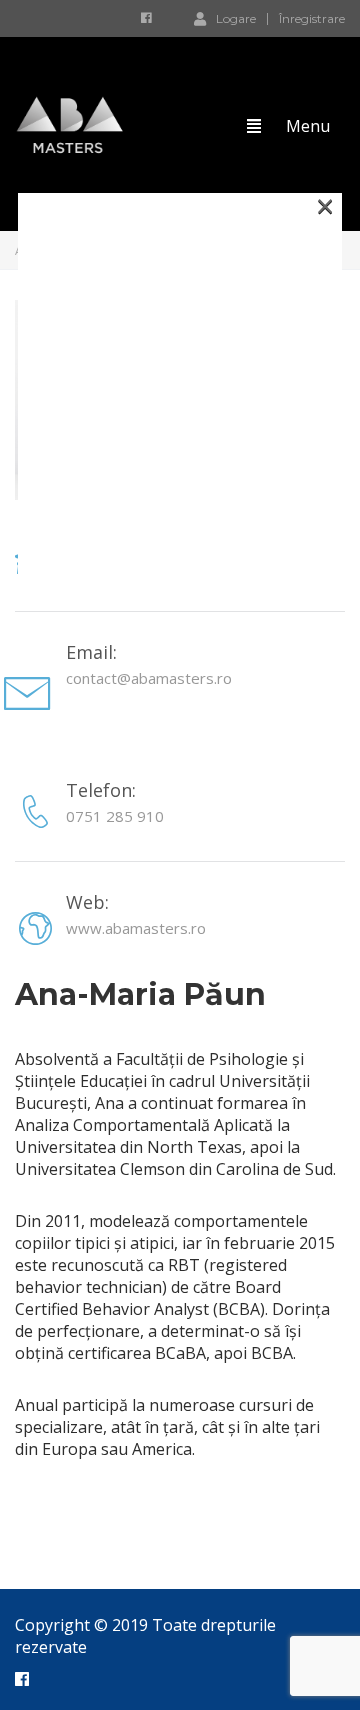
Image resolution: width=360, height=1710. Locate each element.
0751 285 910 (115, 816)
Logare (236, 18)
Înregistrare (312, 19)
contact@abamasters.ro (149, 678)
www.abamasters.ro (136, 928)
